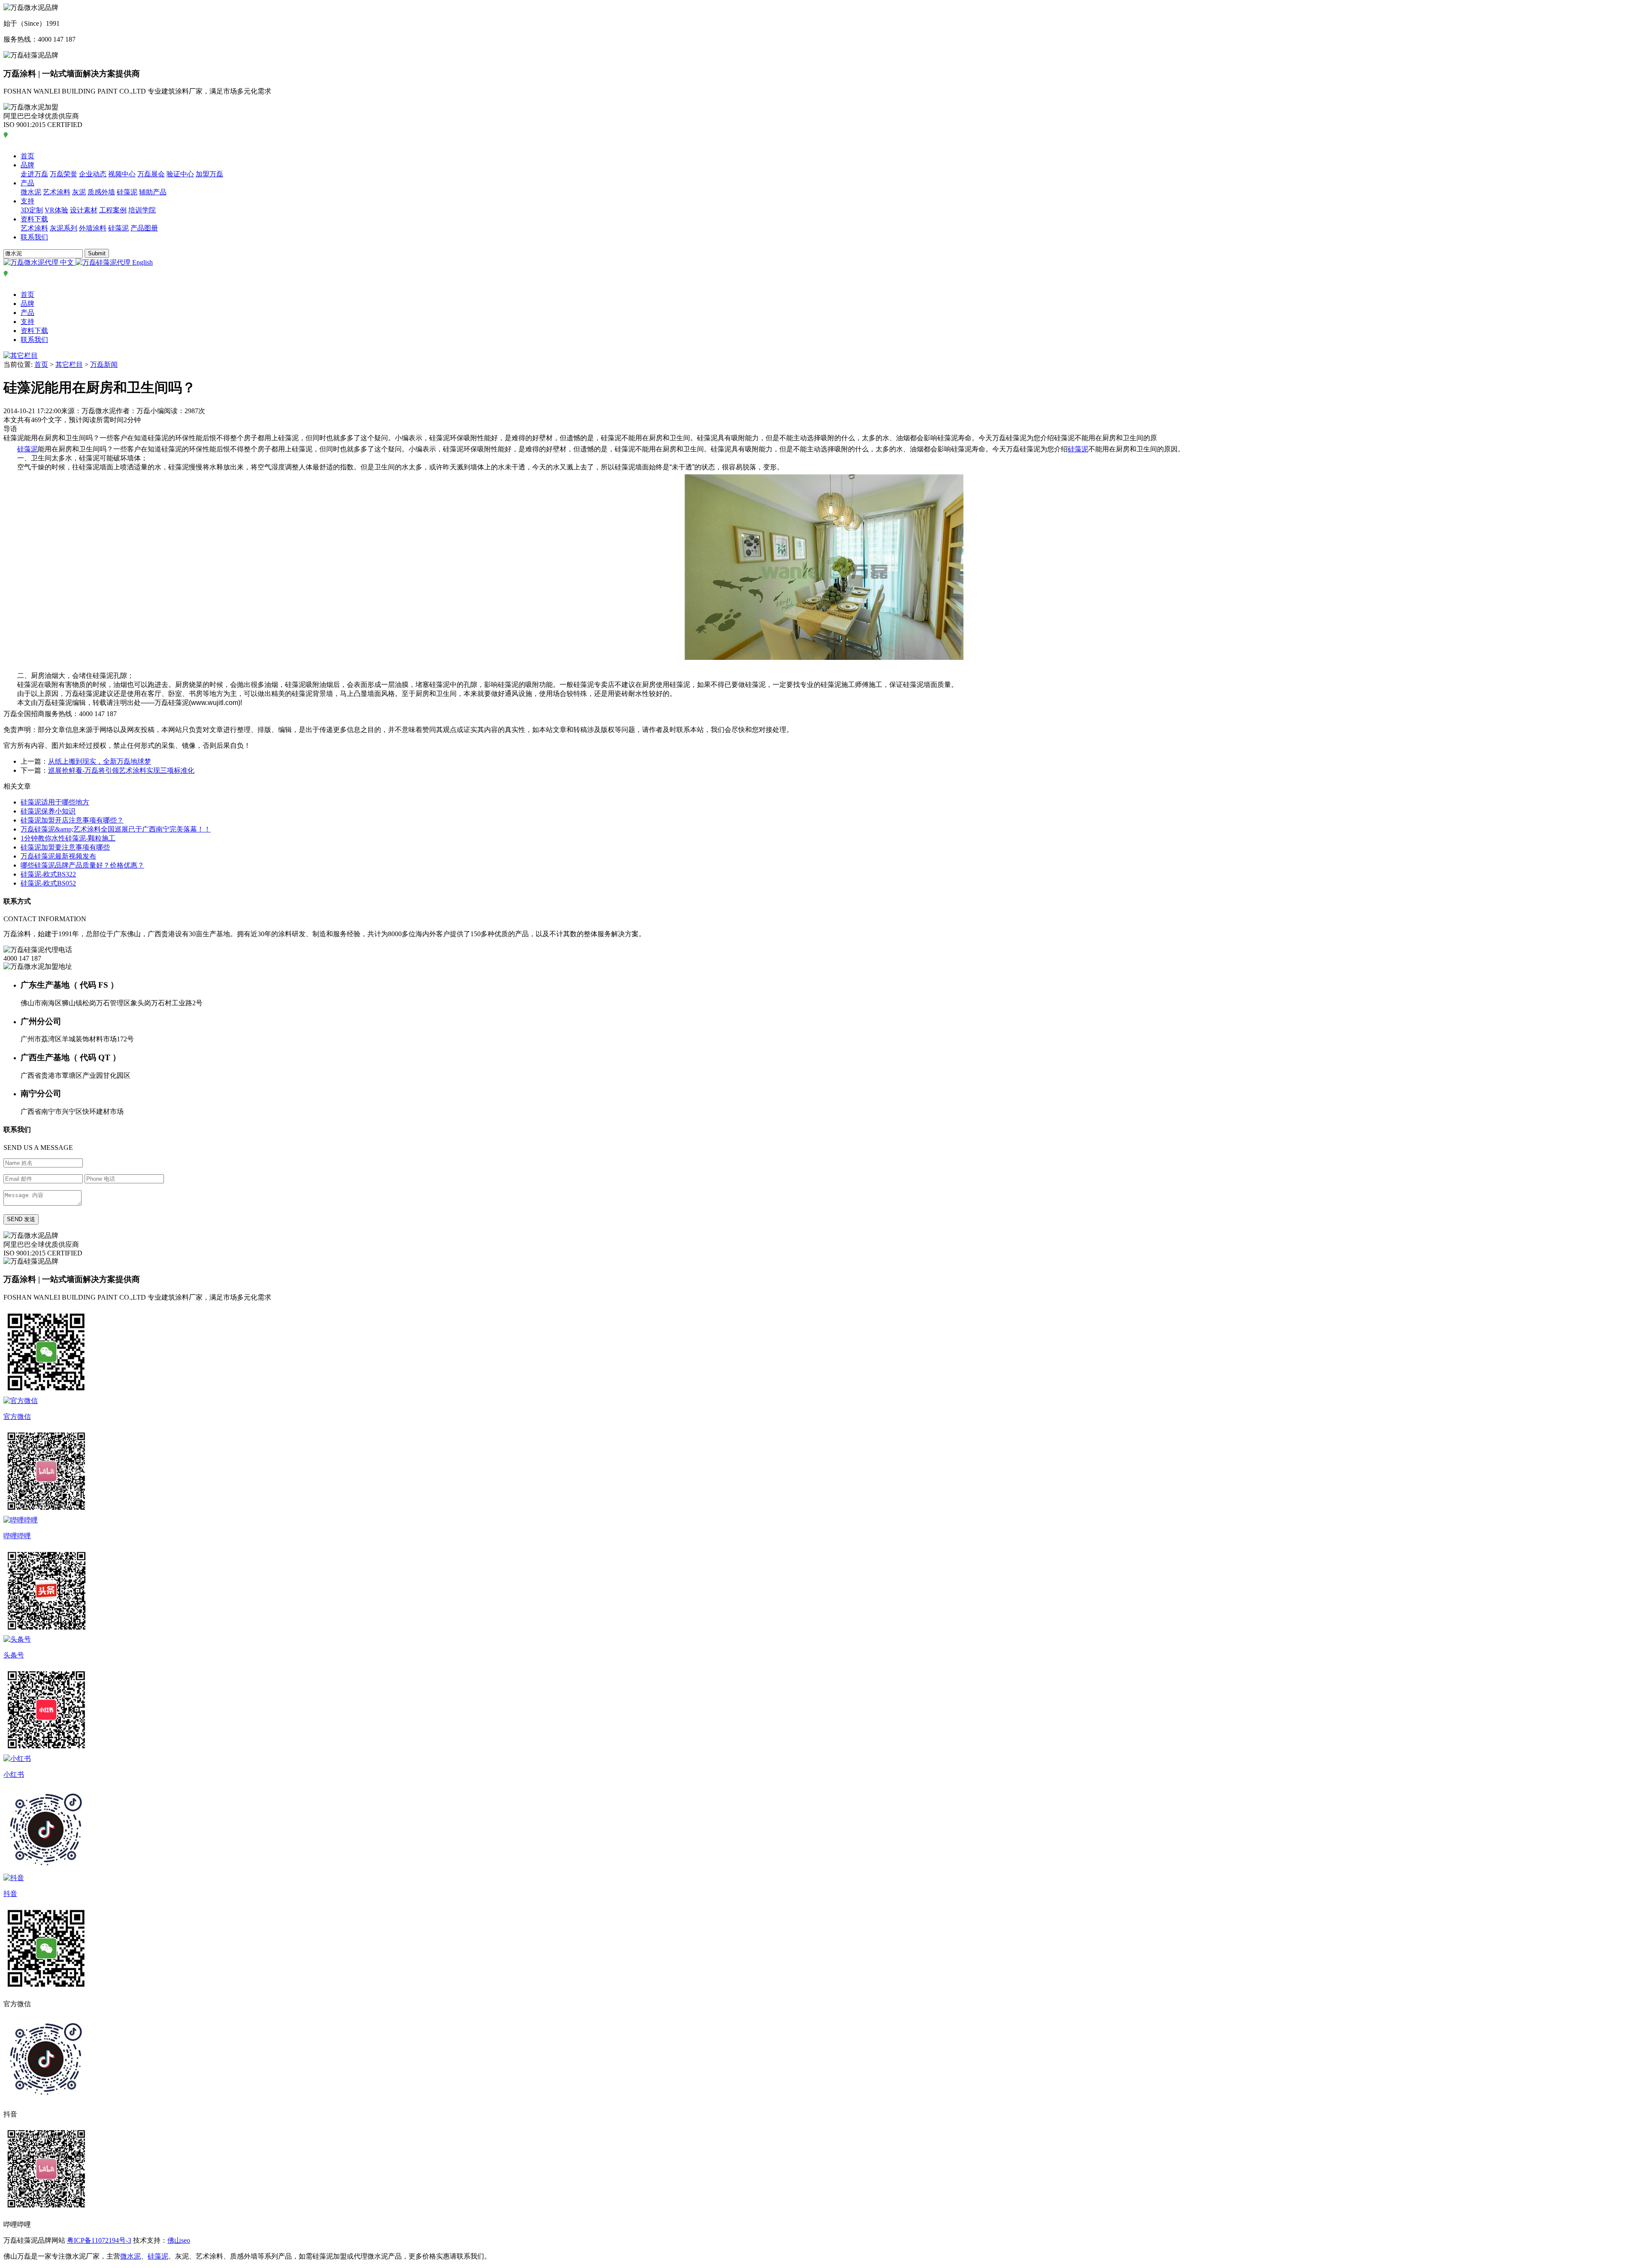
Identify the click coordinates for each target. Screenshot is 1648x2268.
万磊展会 (151, 174)
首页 (27, 156)
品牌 (27, 165)
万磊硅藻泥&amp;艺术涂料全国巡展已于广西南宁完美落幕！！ (116, 829)
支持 (27, 201)
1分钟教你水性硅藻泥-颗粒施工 (68, 838)
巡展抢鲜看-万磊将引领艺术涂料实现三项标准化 (121, 770)
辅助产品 (153, 192)
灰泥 (79, 192)
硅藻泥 (127, 192)
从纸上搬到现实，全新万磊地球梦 (100, 761)
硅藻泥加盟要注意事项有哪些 (65, 847)
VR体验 (56, 210)
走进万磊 (34, 174)
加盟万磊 (209, 174)
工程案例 (113, 210)
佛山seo (179, 2240)
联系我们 (34, 237)
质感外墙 (101, 192)
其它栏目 (69, 364)
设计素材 (84, 210)
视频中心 (122, 174)
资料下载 (34, 219)
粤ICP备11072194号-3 (99, 2240)
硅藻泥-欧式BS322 (48, 874)
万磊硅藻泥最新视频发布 (58, 856)
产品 (27, 183)
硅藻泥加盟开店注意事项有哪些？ (72, 820)
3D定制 (32, 210)
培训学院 (142, 210)
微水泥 (31, 192)
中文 (67, 262)
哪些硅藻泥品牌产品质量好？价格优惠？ (82, 865)
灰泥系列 (64, 228)
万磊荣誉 (64, 174)
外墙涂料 (93, 228)
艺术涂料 (57, 192)
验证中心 (180, 174)
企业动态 (93, 174)
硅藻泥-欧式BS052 (48, 883)
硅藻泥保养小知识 (48, 811)
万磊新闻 (104, 364)
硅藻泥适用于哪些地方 (55, 802)
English (142, 262)
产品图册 (144, 228)
